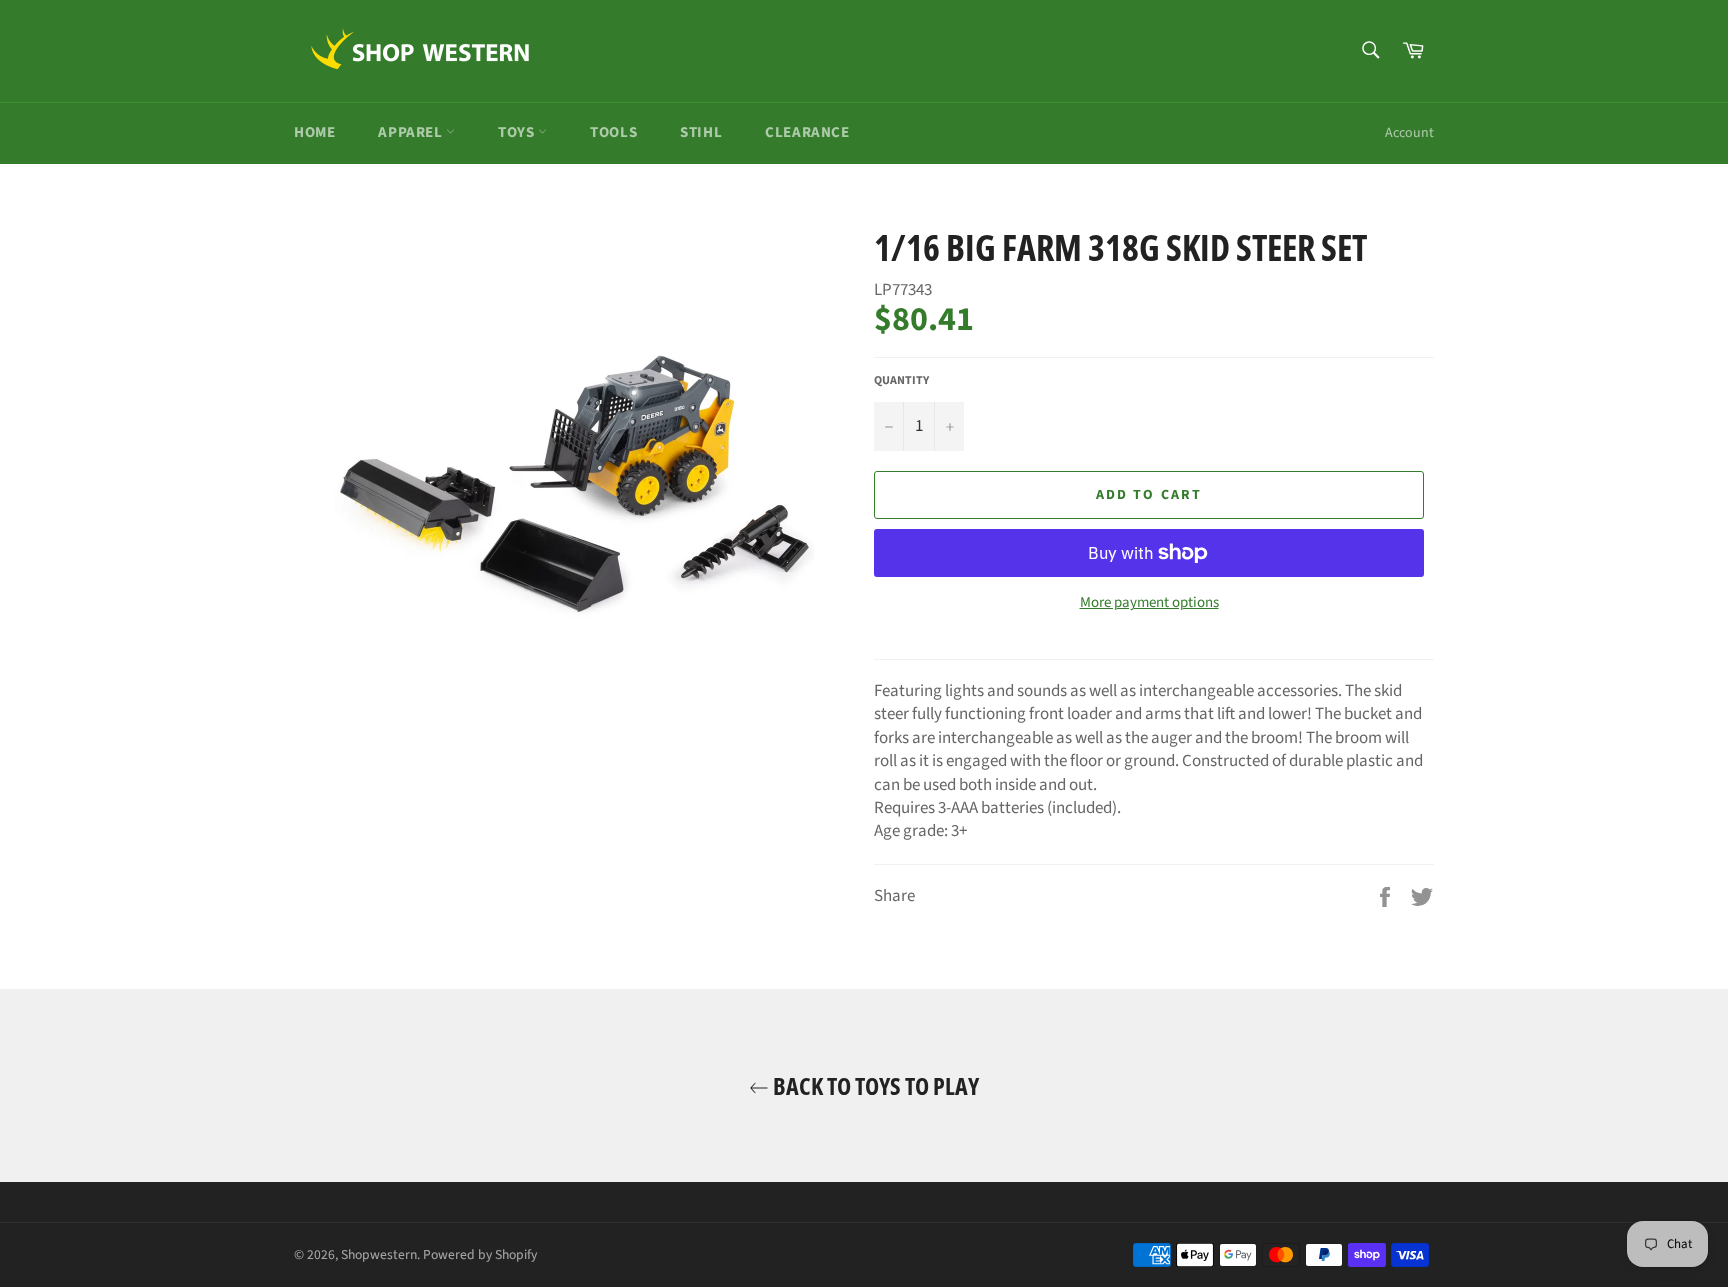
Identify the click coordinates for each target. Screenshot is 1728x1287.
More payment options (1149, 603)
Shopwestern (379, 1254)
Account (1409, 133)
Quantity (901, 381)
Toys (518, 132)
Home (314, 132)
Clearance (807, 132)
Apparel (412, 132)
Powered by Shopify (480, 1254)
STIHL (701, 132)
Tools (613, 132)
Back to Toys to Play (874, 1085)
